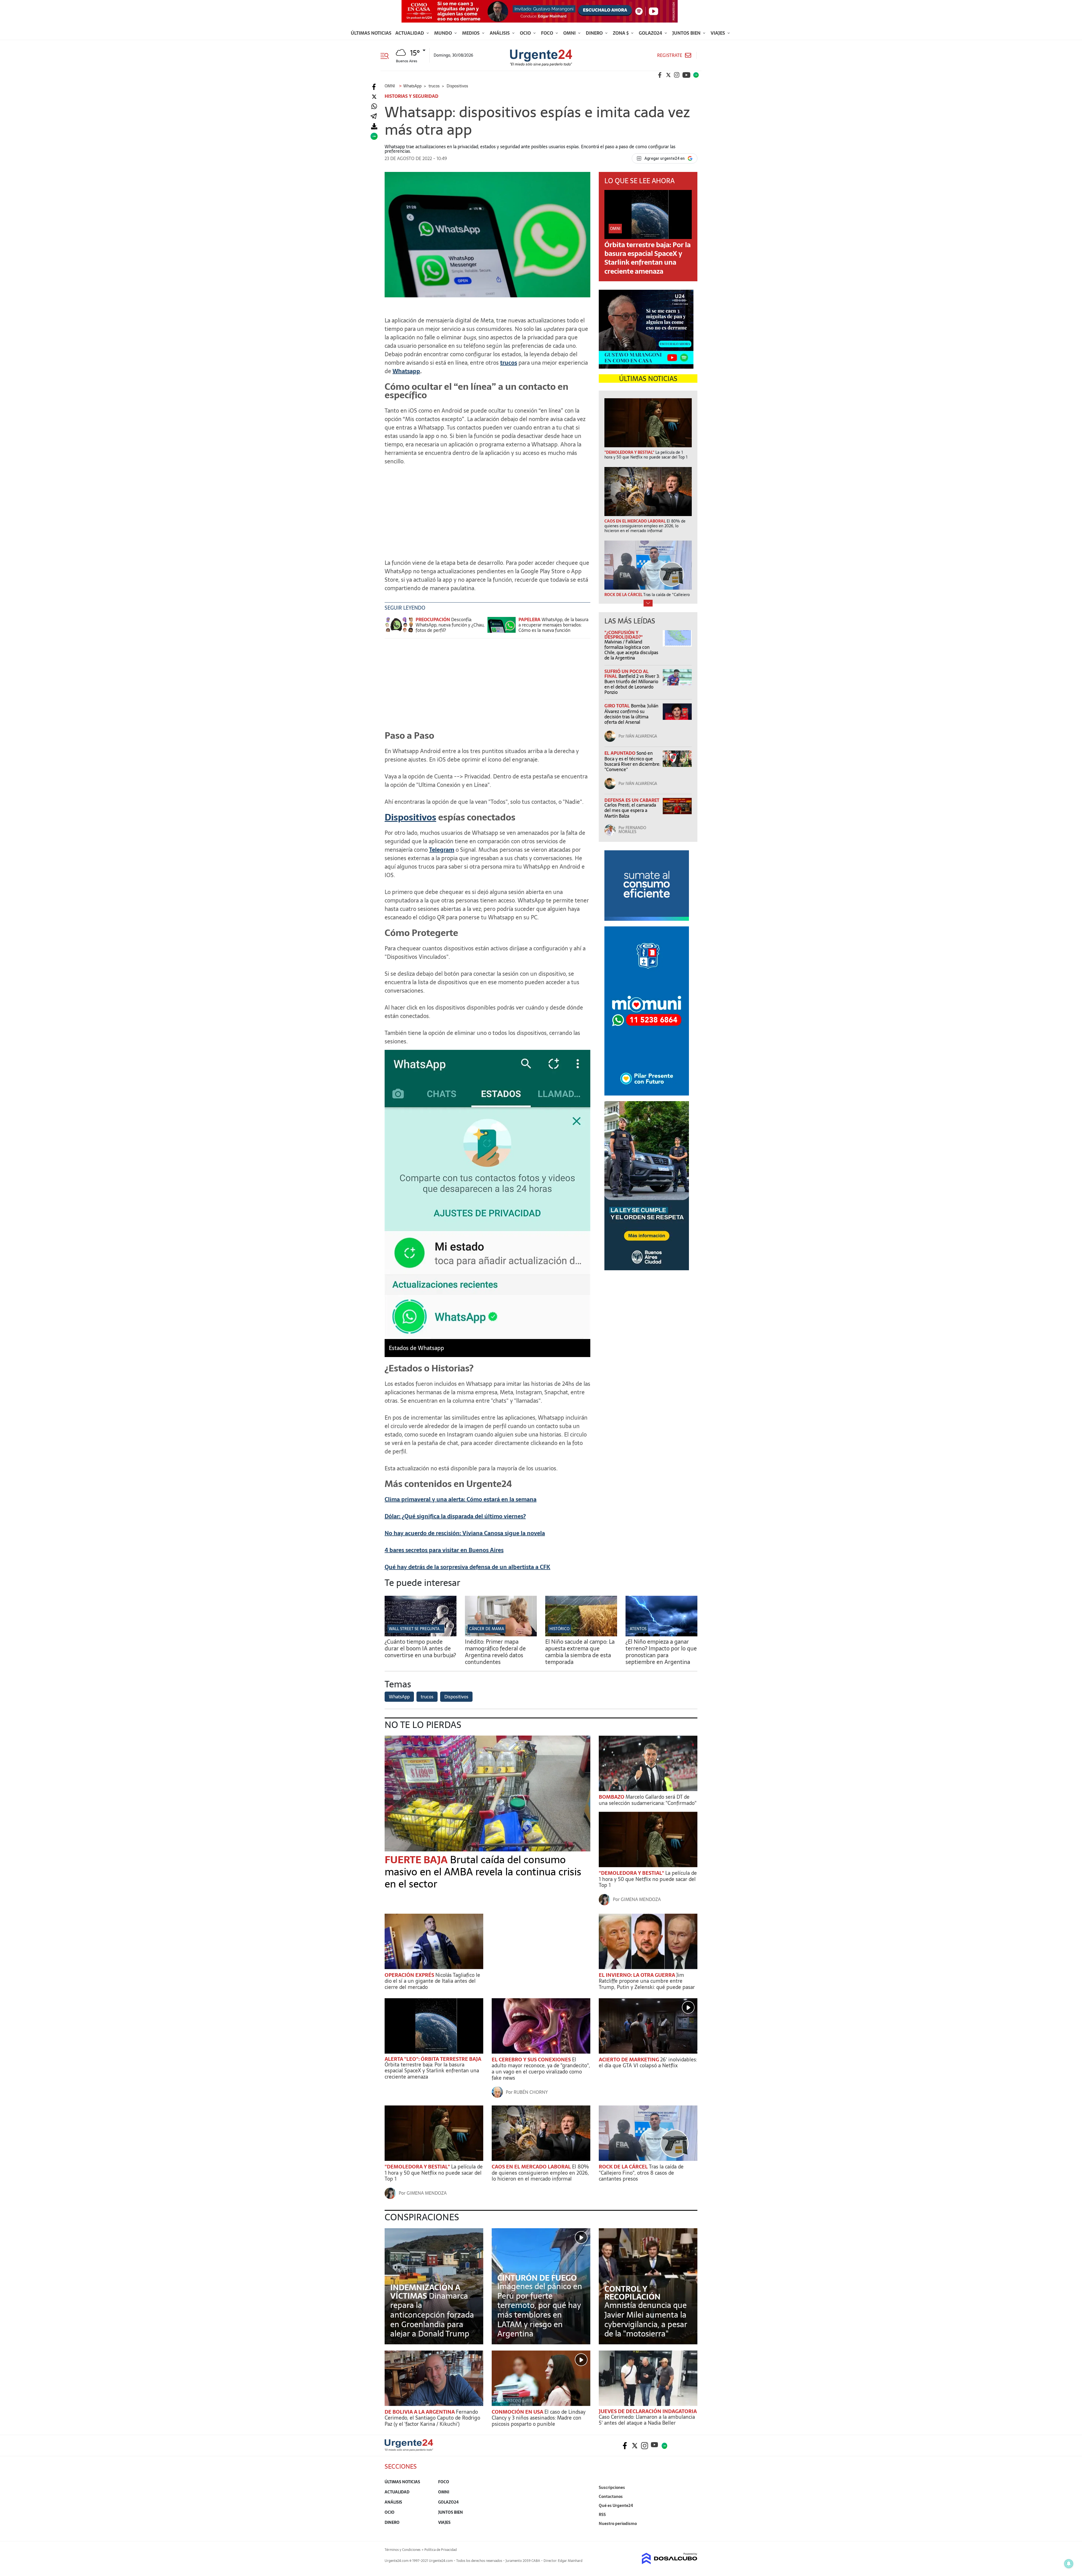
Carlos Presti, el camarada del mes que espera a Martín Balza (630, 810)
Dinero (595, 33)
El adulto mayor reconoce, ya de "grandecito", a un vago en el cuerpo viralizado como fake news (541, 2069)
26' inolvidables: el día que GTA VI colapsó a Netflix (648, 2063)
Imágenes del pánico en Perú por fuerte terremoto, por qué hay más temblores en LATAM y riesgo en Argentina (540, 2310)
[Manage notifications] (1069, 2564)
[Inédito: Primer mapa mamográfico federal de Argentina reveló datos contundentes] (501, 1635)
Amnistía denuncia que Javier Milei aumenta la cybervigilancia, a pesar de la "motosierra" (646, 2319)
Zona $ (621, 33)
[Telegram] (374, 117)
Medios (471, 33)
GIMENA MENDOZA (641, 1899)
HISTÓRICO (559, 1629)
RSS (602, 2515)
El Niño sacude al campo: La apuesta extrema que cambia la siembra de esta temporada (580, 1652)
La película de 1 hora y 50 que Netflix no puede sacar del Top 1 (648, 1879)
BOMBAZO (612, 1797)
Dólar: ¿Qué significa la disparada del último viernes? (455, 1516)
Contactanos (611, 2497)
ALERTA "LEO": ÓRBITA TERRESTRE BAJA (433, 2059)
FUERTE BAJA (417, 1860)
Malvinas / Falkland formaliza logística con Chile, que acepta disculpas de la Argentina (631, 650)
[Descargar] (374, 126)
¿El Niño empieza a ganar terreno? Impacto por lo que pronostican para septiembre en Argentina (661, 1652)
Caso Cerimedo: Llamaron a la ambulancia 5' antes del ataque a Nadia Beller (647, 2420)
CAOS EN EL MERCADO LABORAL (532, 2167)
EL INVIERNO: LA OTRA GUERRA (638, 1975)
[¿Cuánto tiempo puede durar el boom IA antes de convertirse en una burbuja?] (421, 1635)
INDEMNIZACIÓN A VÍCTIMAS (425, 2292)
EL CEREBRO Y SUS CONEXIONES (532, 2060)
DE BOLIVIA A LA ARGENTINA (420, 2412)
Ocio (526, 33)
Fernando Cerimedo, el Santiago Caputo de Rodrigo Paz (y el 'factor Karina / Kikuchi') (432, 2418)
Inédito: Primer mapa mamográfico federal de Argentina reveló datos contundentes (495, 1652)
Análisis (500, 33)
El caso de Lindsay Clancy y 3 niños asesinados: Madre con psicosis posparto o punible (539, 2418)
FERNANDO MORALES (632, 830)
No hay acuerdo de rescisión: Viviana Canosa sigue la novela (465, 1533)
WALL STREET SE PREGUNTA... (416, 1629)
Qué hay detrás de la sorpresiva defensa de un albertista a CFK (467, 1567)
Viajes (718, 33)
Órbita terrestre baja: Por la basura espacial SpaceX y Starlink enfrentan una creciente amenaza (648, 258)
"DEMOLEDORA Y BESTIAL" (632, 1873)
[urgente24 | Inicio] (691, 2532)
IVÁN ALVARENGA (641, 736)
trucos (509, 363)
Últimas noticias (371, 33)
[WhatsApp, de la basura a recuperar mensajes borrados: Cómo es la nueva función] (502, 628)
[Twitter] (374, 97)
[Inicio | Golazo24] (696, 75)
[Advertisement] (487, 509)
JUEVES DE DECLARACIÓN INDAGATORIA (648, 2411)
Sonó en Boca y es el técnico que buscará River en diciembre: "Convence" (632, 761)
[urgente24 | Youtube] (686, 75)
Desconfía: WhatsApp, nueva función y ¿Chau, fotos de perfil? (450, 625)
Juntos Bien (687, 33)
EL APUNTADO (620, 753)
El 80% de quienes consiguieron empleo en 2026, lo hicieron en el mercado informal (540, 2173)
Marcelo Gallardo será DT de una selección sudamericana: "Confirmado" (648, 1800)
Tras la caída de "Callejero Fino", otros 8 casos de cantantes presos (641, 2173)
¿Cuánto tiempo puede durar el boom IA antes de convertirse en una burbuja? (420, 1648)
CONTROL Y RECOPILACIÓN (632, 2293)
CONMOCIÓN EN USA (518, 2412)
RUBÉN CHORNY (531, 2092)
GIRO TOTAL (618, 706)
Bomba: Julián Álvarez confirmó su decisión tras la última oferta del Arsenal (631, 714)
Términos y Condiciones (403, 2550)
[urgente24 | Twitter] (668, 75)
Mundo (444, 33)
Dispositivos (410, 817)
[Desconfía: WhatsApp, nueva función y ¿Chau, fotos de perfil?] (399, 628)
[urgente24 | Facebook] (660, 75)
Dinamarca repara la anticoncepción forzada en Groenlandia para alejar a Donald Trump (432, 2315)
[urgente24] (409, 2449)
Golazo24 (651, 33)
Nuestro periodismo (618, 2524)
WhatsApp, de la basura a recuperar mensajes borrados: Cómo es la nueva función (553, 625)
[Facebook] (374, 87)
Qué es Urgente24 (616, 2506)
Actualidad (410, 33)
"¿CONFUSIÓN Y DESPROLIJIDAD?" (624, 635)
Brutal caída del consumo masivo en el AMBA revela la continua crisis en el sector (483, 1872)
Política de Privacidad (441, 2550)
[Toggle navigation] (387, 55)
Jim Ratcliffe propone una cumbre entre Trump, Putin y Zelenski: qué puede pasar (647, 1981)
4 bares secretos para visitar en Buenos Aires (444, 1550)
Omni (570, 33)
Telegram (442, 850)
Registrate (670, 55)
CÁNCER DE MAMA (487, 1629)
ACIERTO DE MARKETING (629, 2060)
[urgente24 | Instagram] (677, 75)
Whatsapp (406, 371)
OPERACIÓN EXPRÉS (410, 1975)
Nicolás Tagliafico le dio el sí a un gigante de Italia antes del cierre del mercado (432, 1981)
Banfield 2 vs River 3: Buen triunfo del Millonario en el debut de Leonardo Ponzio (632, 684)
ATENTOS (638, 1629)
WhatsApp (399, 1697)
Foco (548, 33)
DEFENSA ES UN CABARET (632, 800)
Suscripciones (612, 2488)
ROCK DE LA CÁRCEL (624, 2167)
